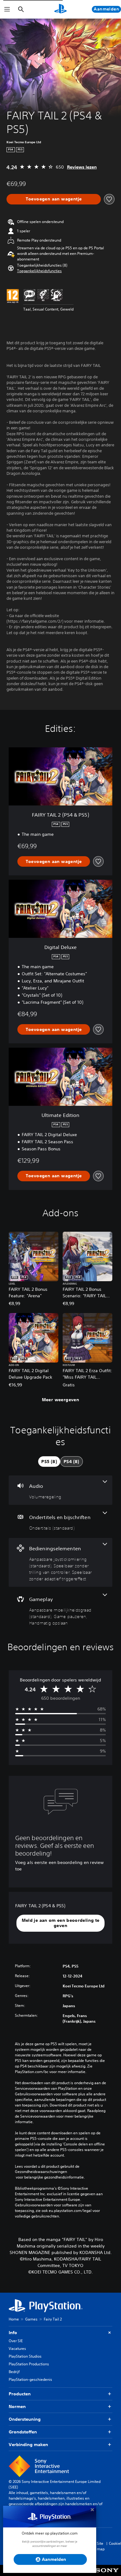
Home (14, 2319)
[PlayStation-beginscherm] (60, 9)
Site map (101, 2546)
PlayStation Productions (29, 2364)
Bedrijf (14, 2372)
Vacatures (17, 2348)
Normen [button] (17, 2406)
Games (31, 2319)
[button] (39, 271)
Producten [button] (20, 2394)
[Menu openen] (7, 9)
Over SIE (16, 2341)
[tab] (49, 1462)
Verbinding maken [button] (28, 2445)
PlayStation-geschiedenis (30, 2379)
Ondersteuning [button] (25, 2419)
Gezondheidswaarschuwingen (41, 2172)
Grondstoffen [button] (23, 2432)
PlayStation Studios (25, 2356)
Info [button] (13, 2333)
